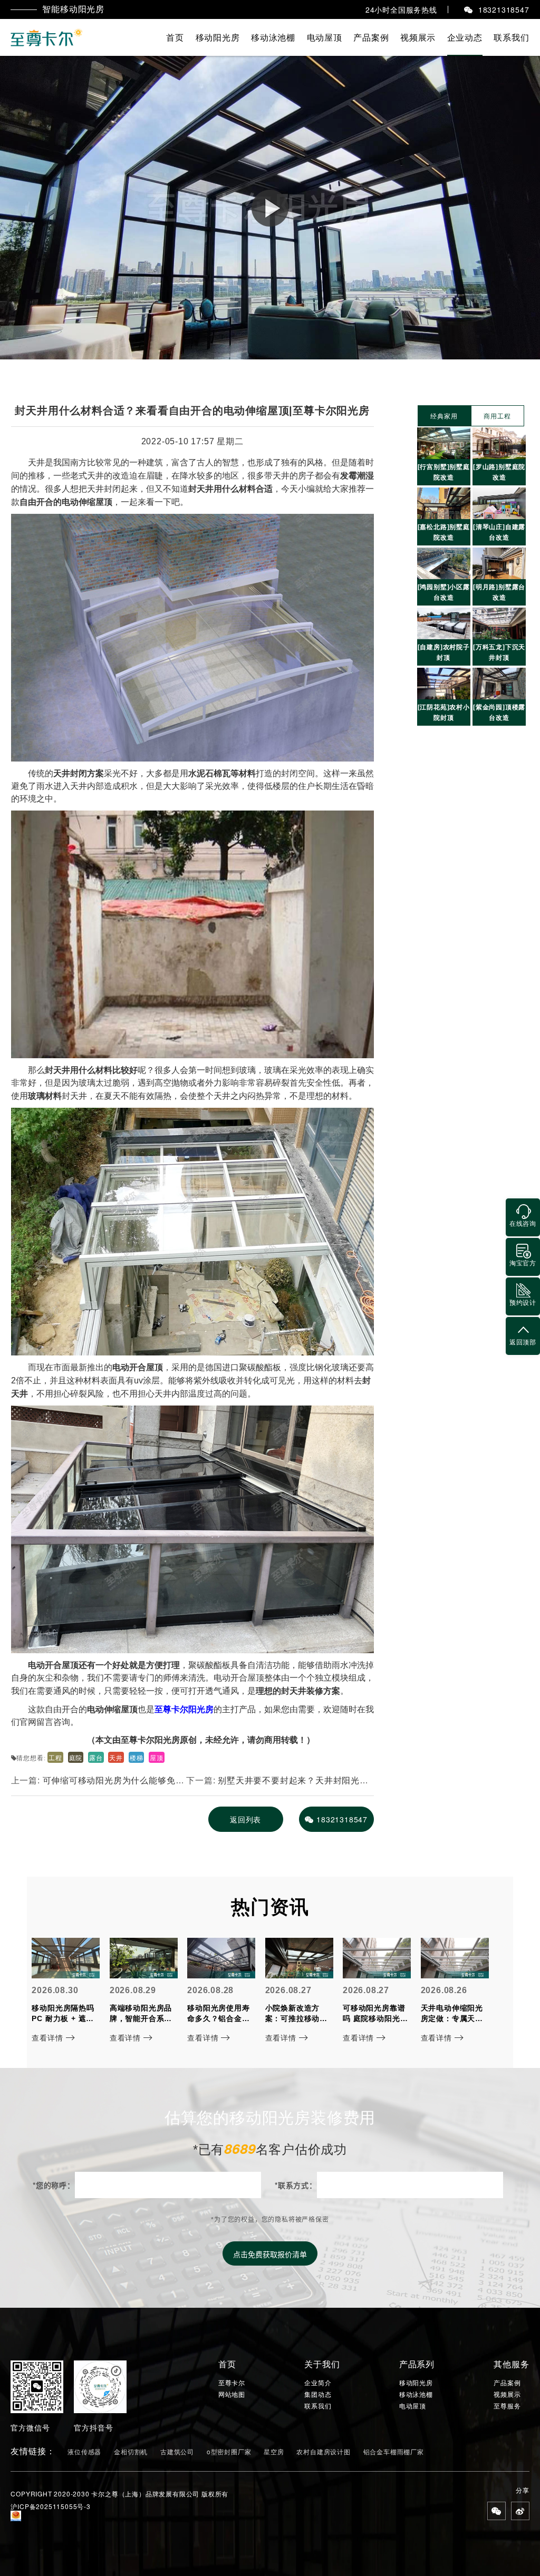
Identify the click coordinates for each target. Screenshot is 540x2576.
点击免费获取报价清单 (270, 2254)
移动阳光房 (218, 37)
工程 (55, 1757)
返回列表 (245, 1819)
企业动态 (465, 37)
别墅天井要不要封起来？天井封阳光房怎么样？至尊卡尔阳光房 (277, 1784)
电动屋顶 (325, 37)
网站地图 (232, 2394)
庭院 (76, 1757)
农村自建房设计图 (323, 2451)
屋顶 (157, 1757)
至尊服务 (507, 2406)
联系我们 (511, 37)
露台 (96, 1757)
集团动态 (318, 2394)
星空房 (274, 2451)
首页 (175, 37)
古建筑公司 (177, 2451)
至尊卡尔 (232, 2383)
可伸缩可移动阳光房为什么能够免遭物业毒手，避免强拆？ (98, 1784)
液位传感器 (84, 2451)
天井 (116, 1757)
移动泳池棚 (273, 37)
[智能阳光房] (47, 37)
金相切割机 (131, 2451)
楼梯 (137, 1757)
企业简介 (318, 2383)
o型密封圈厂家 (229, 2451)
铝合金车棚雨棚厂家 (394, 2451)
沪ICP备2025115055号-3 (50, 2506)
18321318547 (342, 1819)
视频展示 (418, 37)
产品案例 (371, 37)
